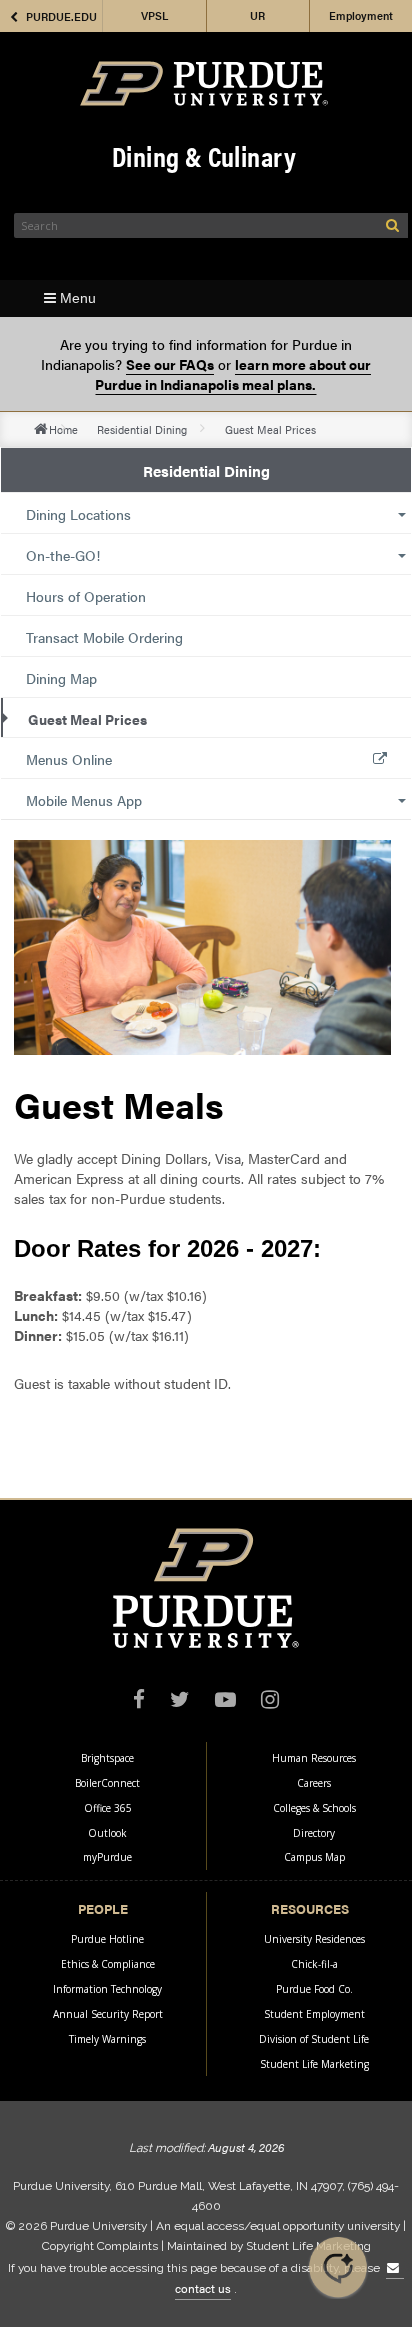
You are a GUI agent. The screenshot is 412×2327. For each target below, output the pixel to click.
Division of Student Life (314, 2039)
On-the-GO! (63, 555)
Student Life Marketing (314, 2064)
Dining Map (61, 678)
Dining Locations (78, 514)
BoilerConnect (107, 1783)
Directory (314, 1833)
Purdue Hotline (107, 1939)
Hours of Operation (86, 596)
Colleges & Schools (314, 1808)
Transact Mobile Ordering (104, 637)
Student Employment (314, 2014)
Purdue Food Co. (314, 1989)
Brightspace (107, 1758)
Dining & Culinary (204, 155)
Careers (314, 1783)
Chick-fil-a (314, 1964)
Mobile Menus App (84, 800)
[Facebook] (139, 1701)
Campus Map (314, 1857)
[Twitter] (180, 1701)
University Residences (314, 1939)
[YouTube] (225, 1701)
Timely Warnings (107, 2039)
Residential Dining (142, 429)
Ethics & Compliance (108, 1964)
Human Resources (314, 1758)
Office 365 (108, 1808)
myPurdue (107, 1857)
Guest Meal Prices (87, 719)
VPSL (154, 15)
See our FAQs (170, 364)
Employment (361, 15)
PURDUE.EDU (61, 16)
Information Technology (107, 1989)
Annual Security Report (108, 2014)
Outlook (107, 1833)
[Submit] (392, 225)
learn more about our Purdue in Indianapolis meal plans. (233, 374)
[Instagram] (270, 1701)
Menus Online (69, 759)
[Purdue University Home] (204, 83)
